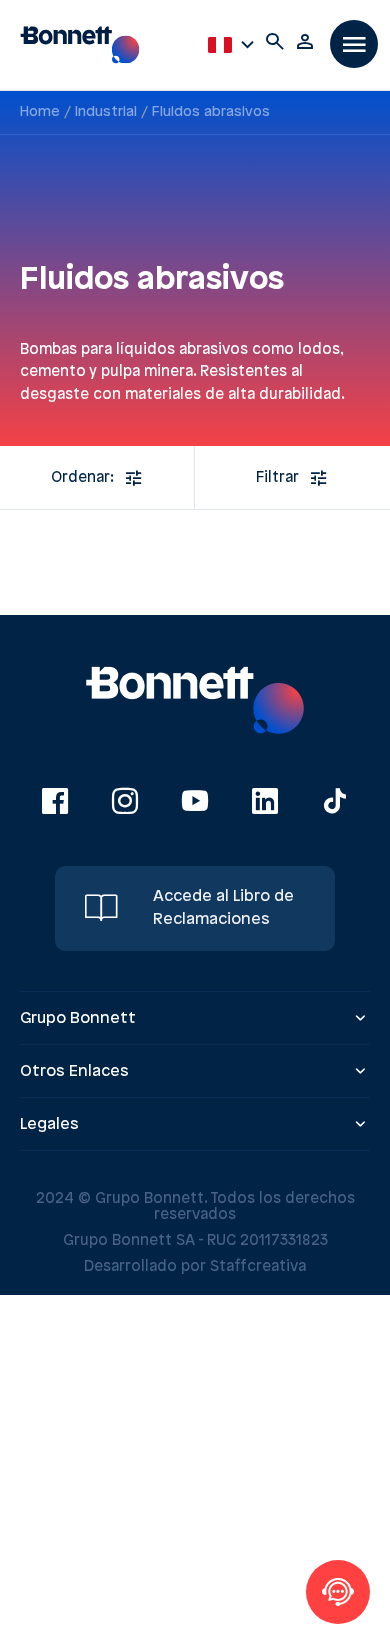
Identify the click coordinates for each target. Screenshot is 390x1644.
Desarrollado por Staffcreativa (195, 1267)
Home (40, 112)
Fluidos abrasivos (211, 112)
